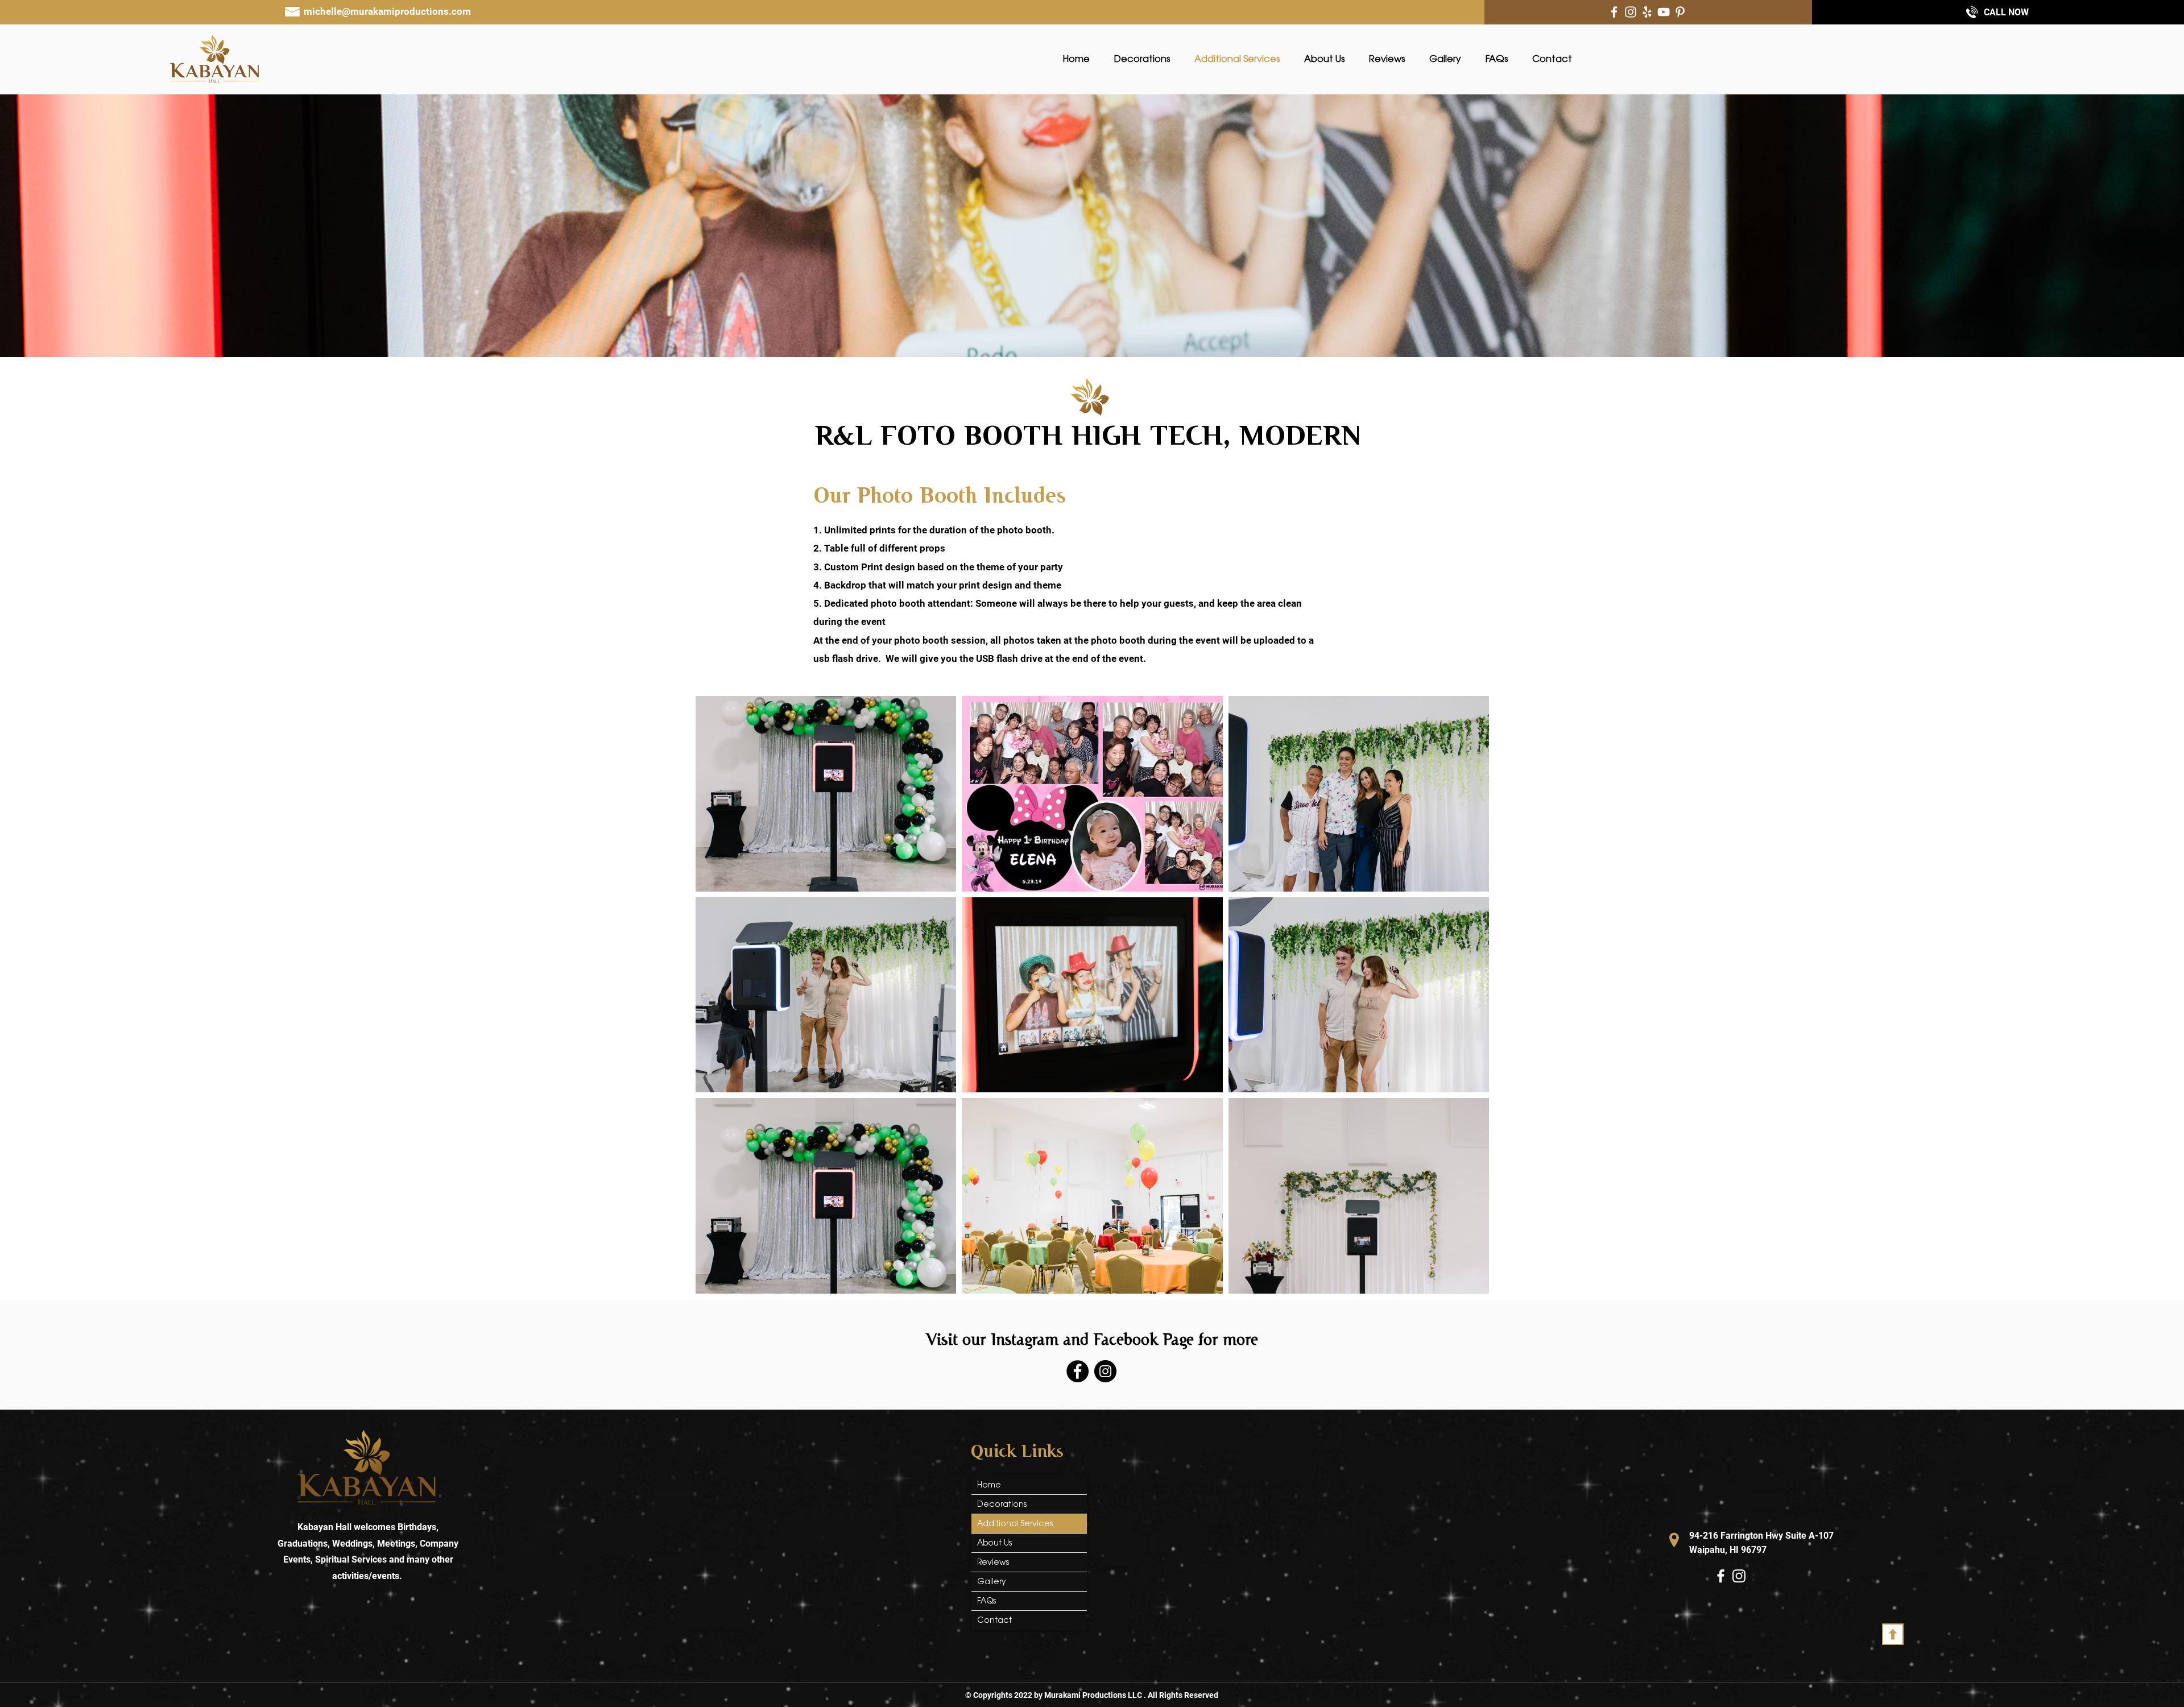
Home (989, 1485)
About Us (994, 1543)
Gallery (992, 1581)
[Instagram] (1631, 12)
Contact (994, 1620)
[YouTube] (1664, 12)
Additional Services (1015, 1523)
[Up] (1893, 1634)
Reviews (993, 1562)
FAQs (986, 1601)
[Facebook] (1614, 12)
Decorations (1002, 1504)
